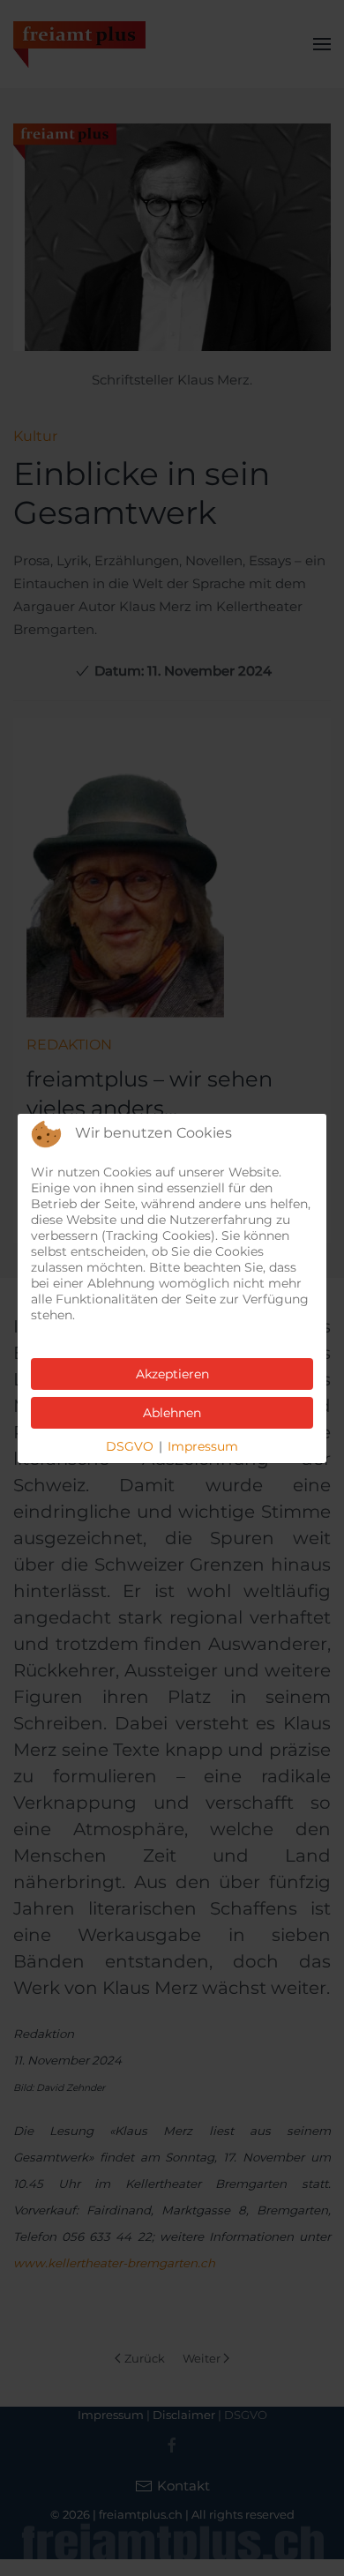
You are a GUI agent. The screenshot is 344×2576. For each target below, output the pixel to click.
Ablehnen (172, 1413)
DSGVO (130, 1446)
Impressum (203, 1446)
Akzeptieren (172, 1374)
